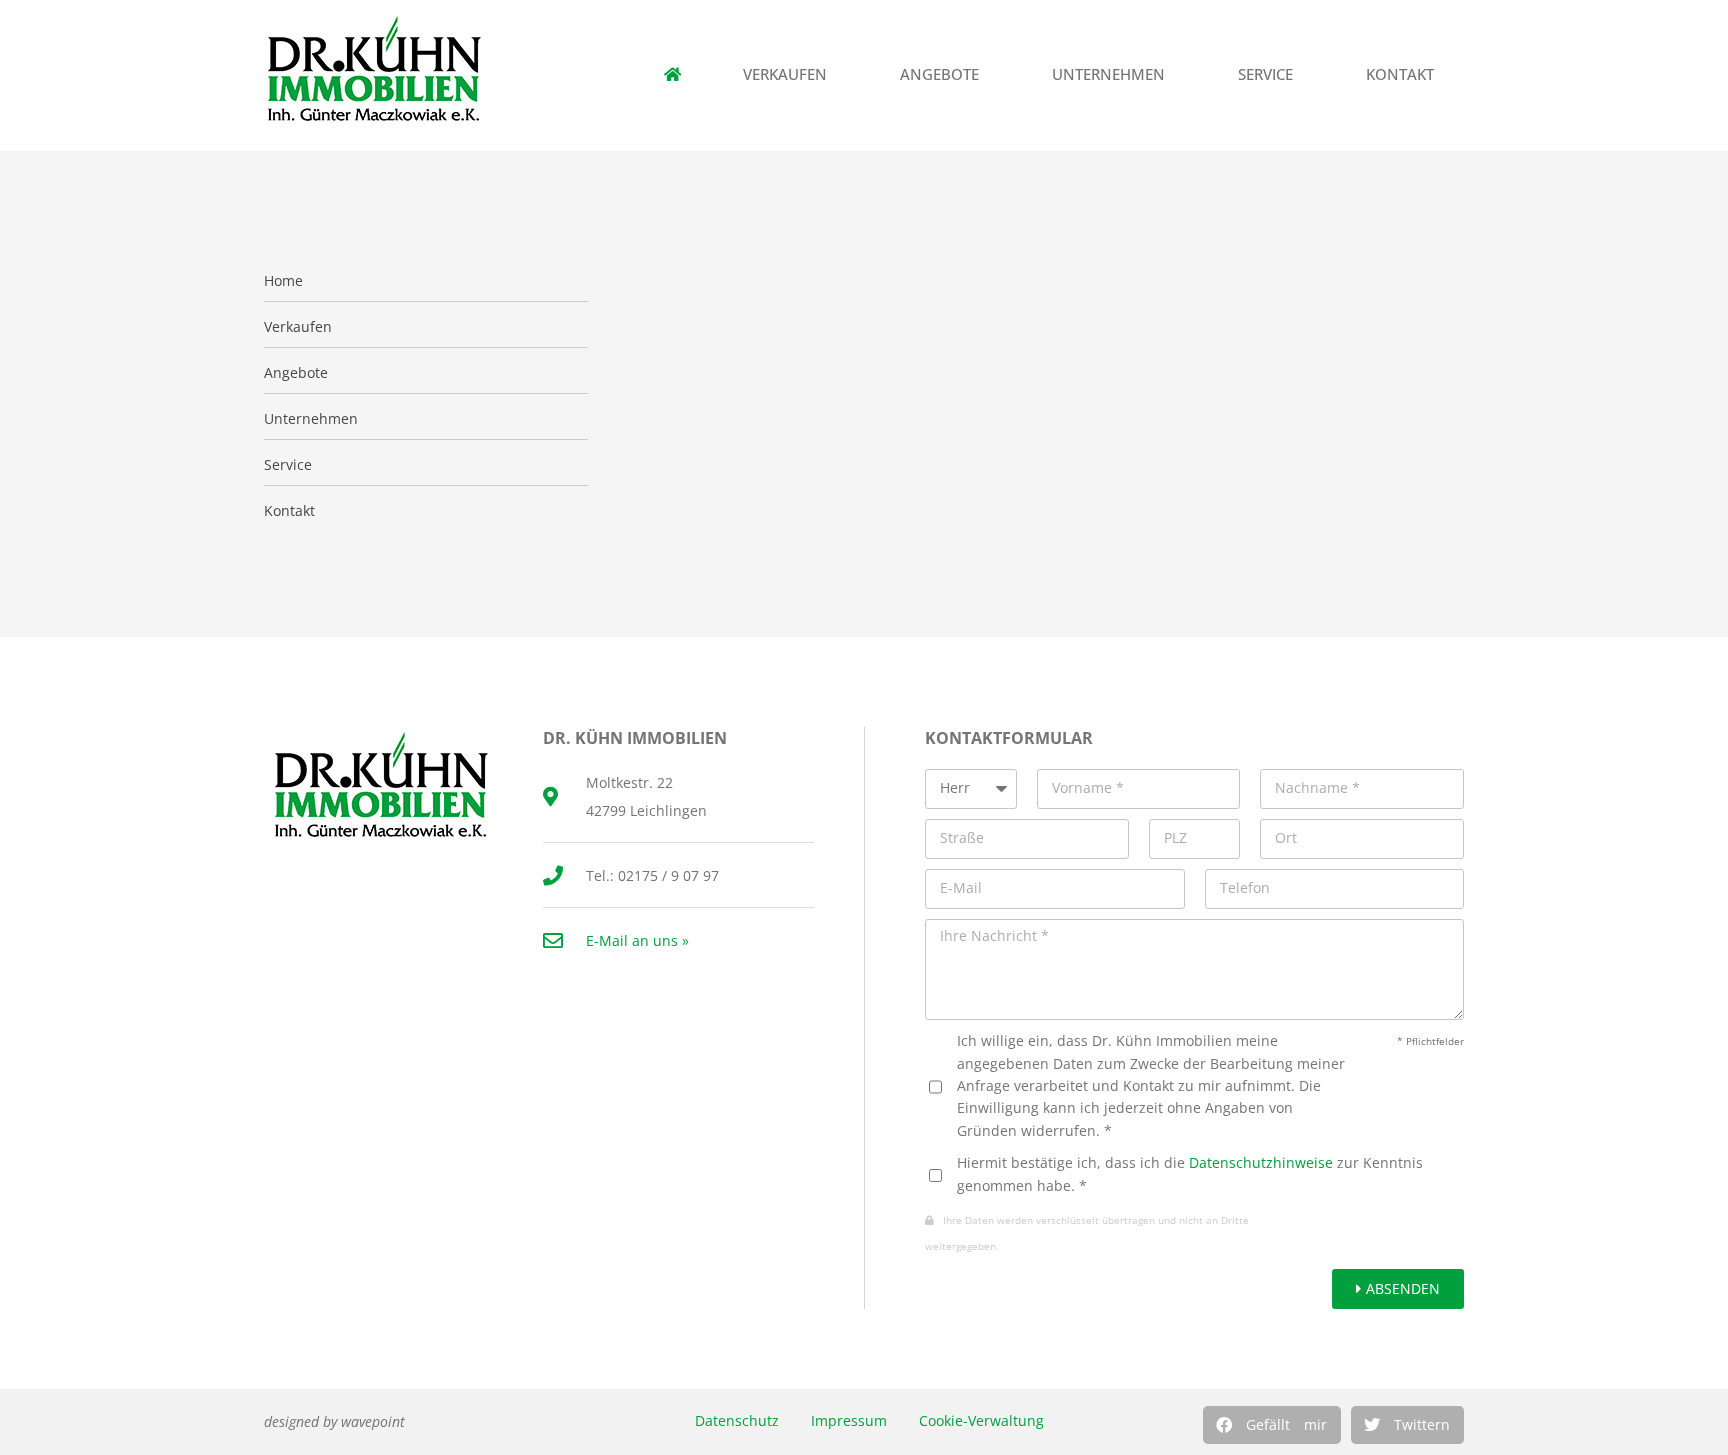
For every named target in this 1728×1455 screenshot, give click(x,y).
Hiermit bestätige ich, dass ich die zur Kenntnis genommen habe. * (1190, 1173)
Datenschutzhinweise (1261, 1162)
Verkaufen (785, 74)
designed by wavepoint (334, 1421)
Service (1265, 74)
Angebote (939, 74)
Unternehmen (1108, 74)
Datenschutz (737, 1420)
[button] (1272, 1425)
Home (283, 281)
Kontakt (1400, 74)
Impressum (849, 1420)
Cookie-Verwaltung (981, 1420)
